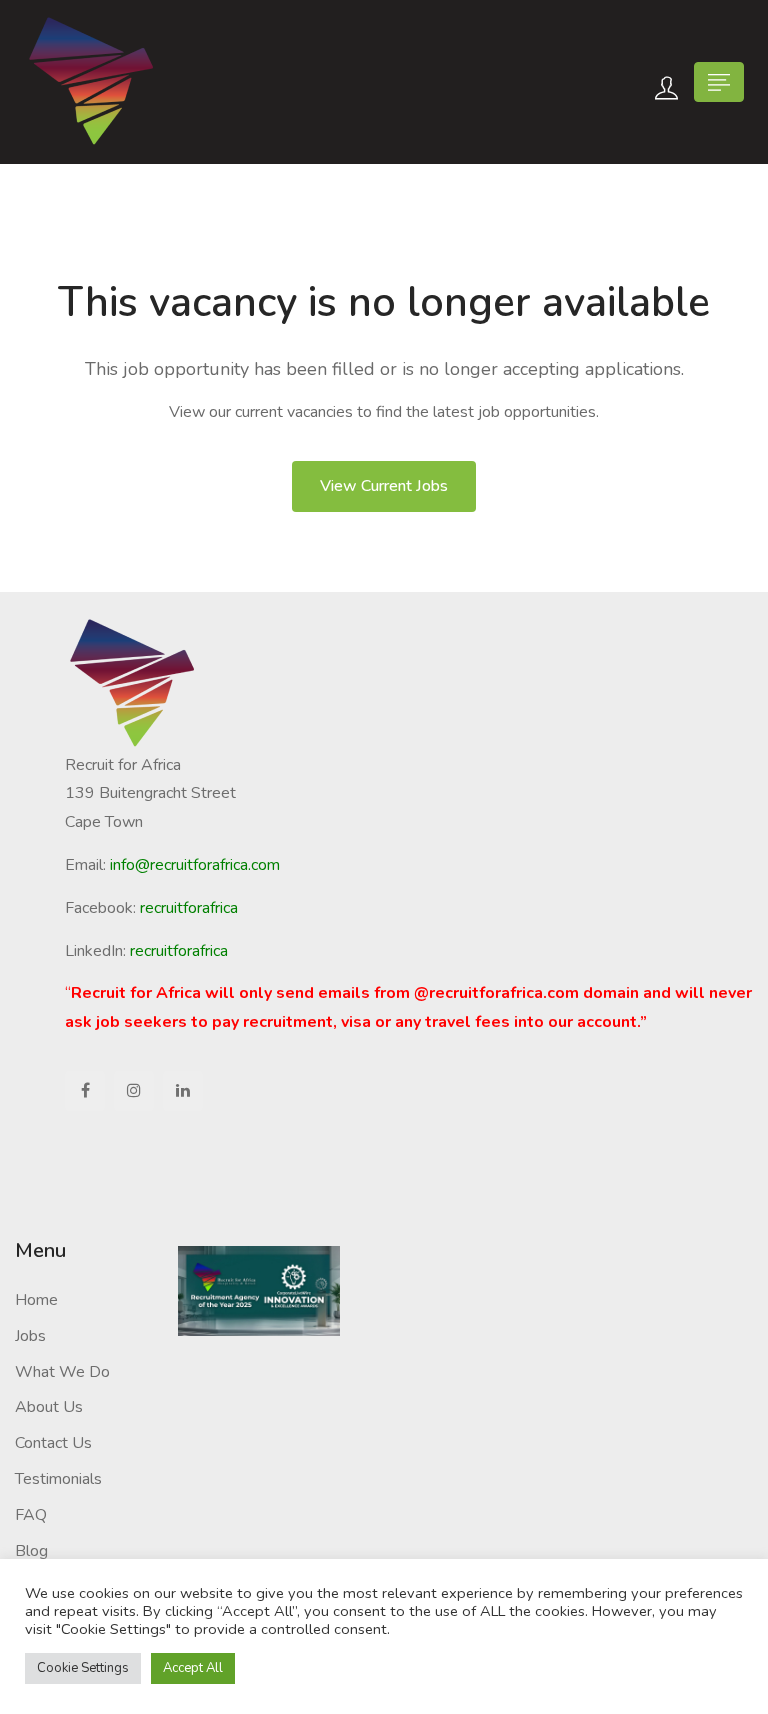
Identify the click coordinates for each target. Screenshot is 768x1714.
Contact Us (53, 1443)
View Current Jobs (384, 486)
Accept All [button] (193, 1668)
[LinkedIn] (183, 1091)
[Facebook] (85, 1091)
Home (36, 1300)
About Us (49, 1407)
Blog (31, 1551)
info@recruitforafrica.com (195, 865)
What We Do (62, 1372)
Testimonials (58, 1479)
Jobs (30, 1336)
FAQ (31, 1515)
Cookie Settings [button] (83, 1668)
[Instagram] (134, 1091)
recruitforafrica (179, 951)
